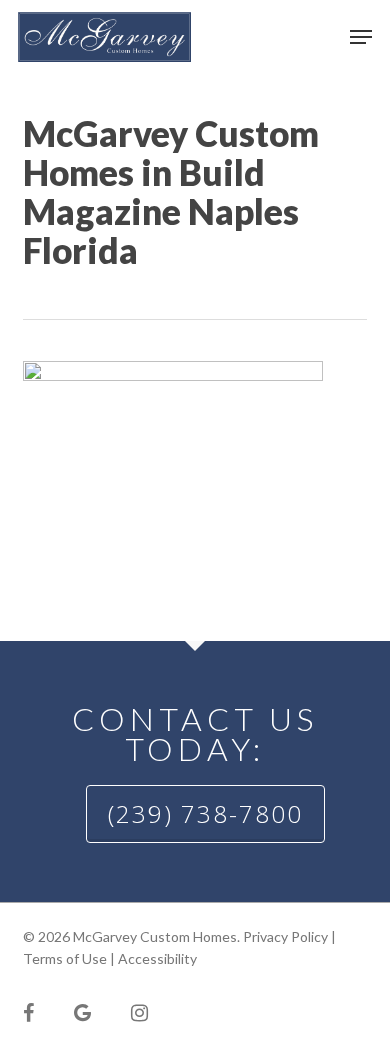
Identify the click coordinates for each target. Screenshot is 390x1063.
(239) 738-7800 (205, 813)
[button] (361, 37)
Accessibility (157, 958)
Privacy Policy (285, 936)
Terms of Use (65, 958)
